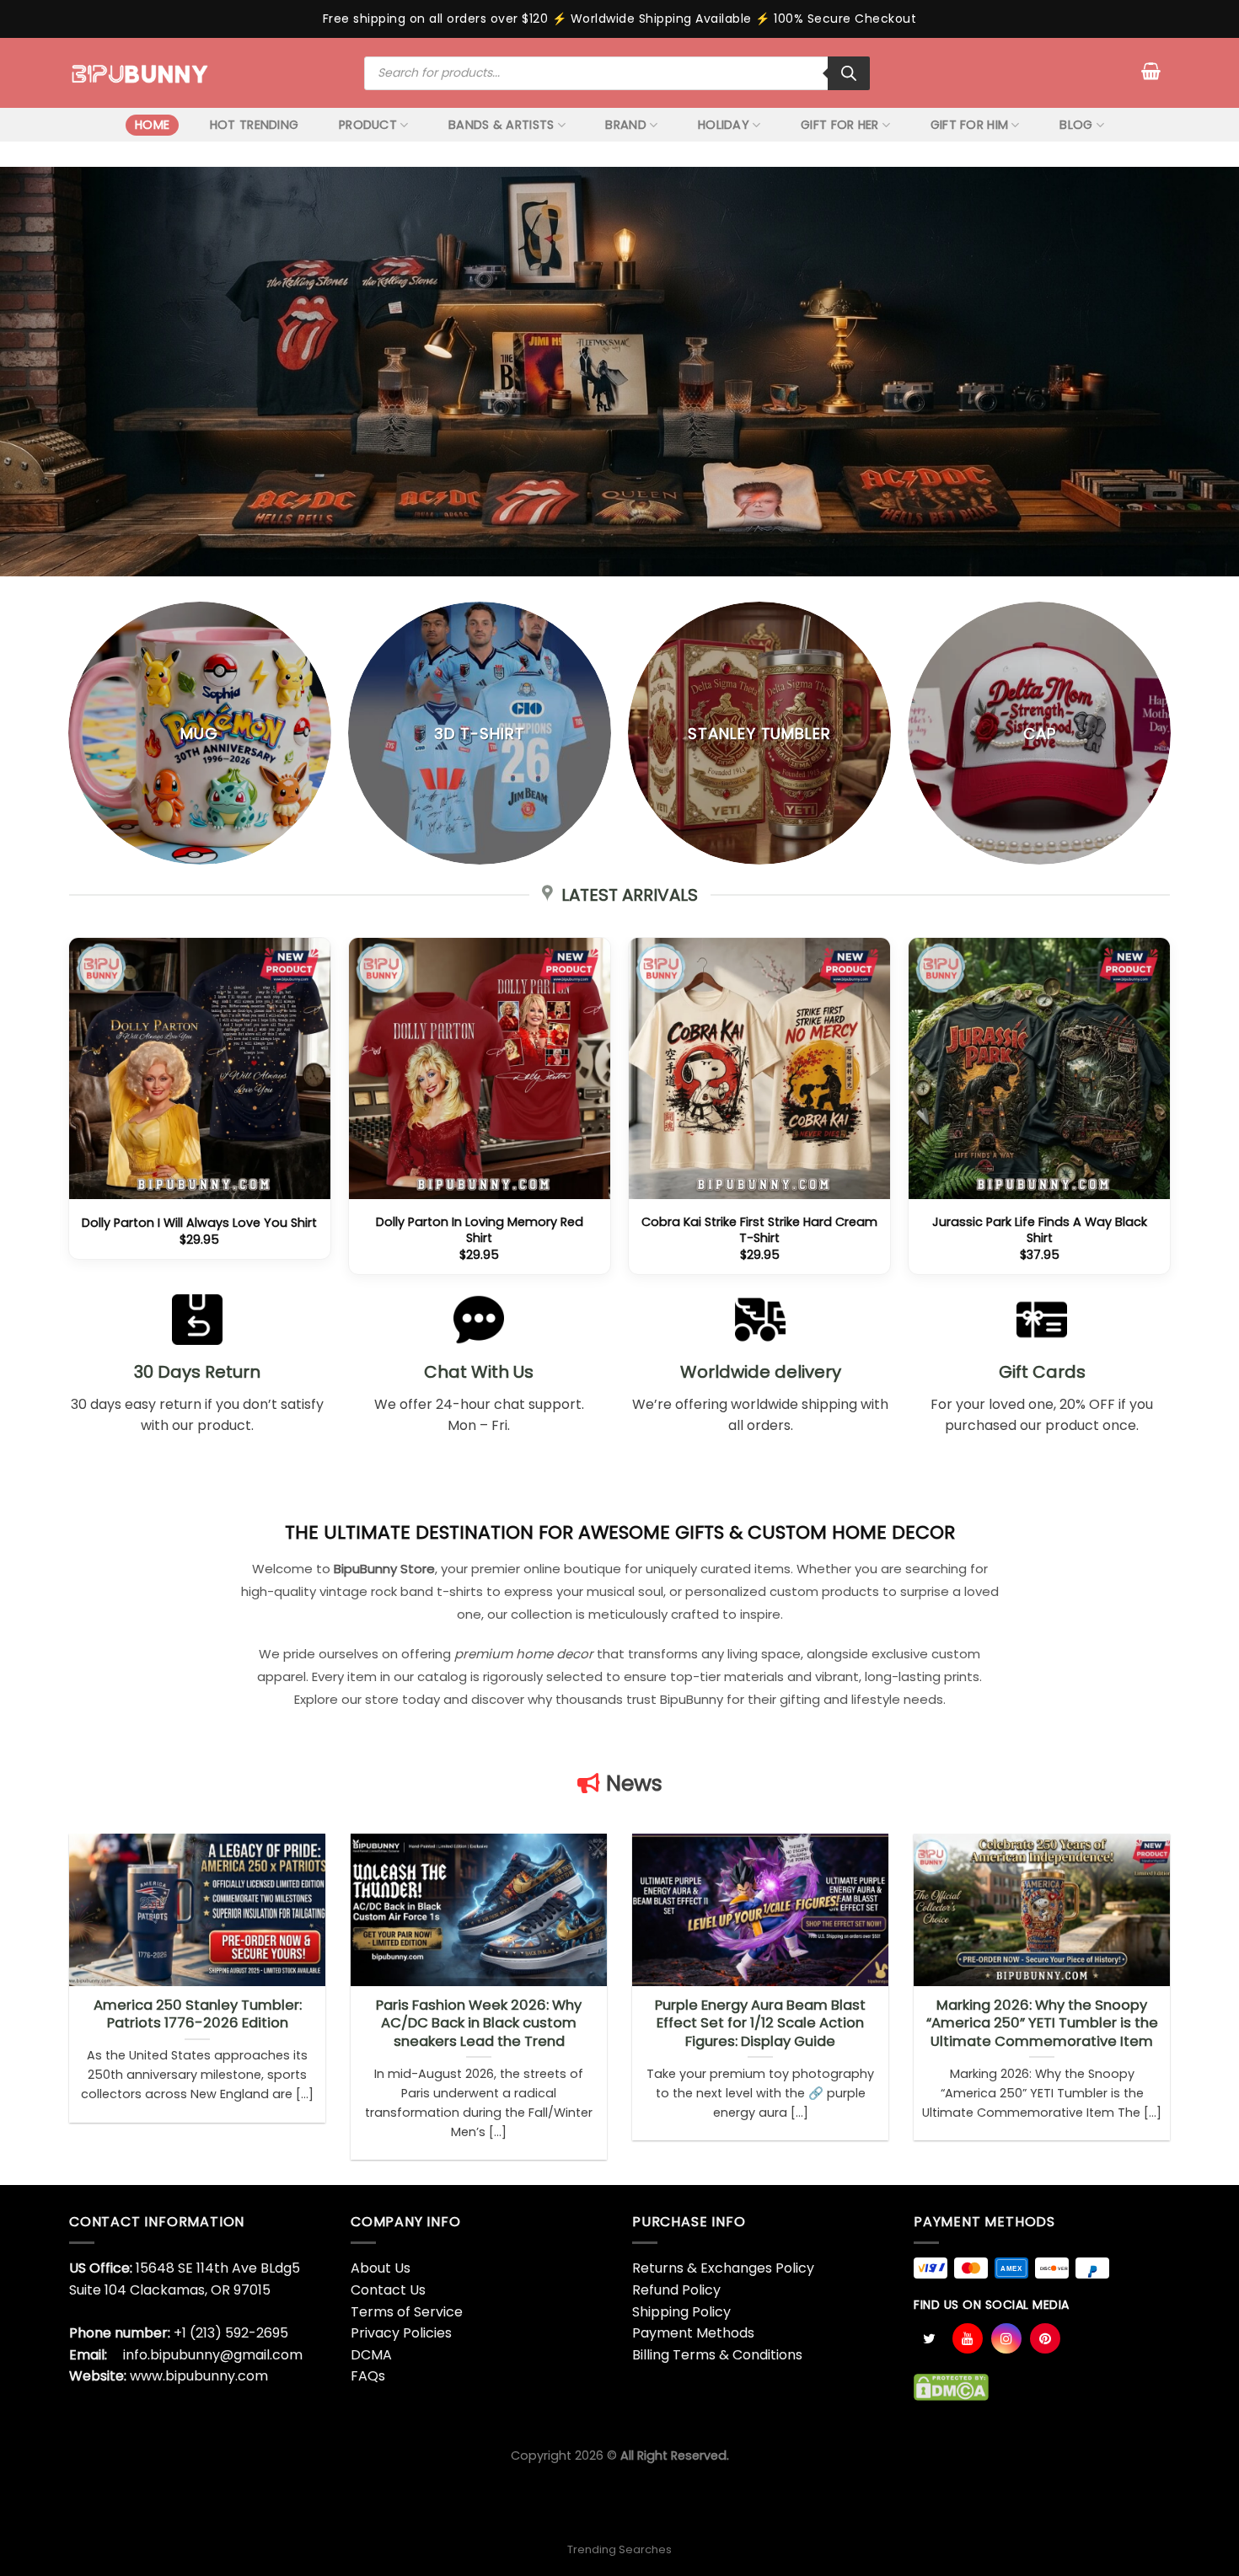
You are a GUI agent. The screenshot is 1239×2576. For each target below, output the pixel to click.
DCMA (371, 2355)
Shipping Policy (681, 2312)
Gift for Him (969, 125)
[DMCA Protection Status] (951, 2386)
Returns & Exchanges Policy (723, 2268)
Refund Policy (676, 2290)
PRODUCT (368, 125)
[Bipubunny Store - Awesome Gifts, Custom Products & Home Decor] (140, 72)
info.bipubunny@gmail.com (213, 2355)
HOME (152, 125)
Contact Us (388, 2290)
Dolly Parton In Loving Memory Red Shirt (480, 1230)
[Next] (1170, 1113)
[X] (929, 2338)
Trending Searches (619, 2549)
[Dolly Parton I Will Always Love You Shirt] (200, 1069)
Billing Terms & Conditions (717, 2355)
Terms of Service (407, 2312)
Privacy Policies (401, 2333)
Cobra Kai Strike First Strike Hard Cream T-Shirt (759, 1230)
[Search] (849, 73)
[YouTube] (968, 2338)
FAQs (368, 2376)
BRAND (625, 125)
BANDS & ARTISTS (501, 125)
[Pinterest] (1045, 2338)
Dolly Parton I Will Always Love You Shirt (199, 1223)
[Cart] (1151, 71)
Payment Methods (693, 2333)
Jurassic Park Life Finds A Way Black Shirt (1040, 1230)
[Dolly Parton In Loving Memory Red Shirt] (480, 1069)
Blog (1076, 125)
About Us (381, 2268)
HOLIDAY (724, 125)
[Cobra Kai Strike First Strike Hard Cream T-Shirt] (760, 1069)
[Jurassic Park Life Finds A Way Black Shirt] (1040, 1069)
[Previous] (69, 1113)
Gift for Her (839, 125)
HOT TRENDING (254, 125)
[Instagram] (1006, 2338)
